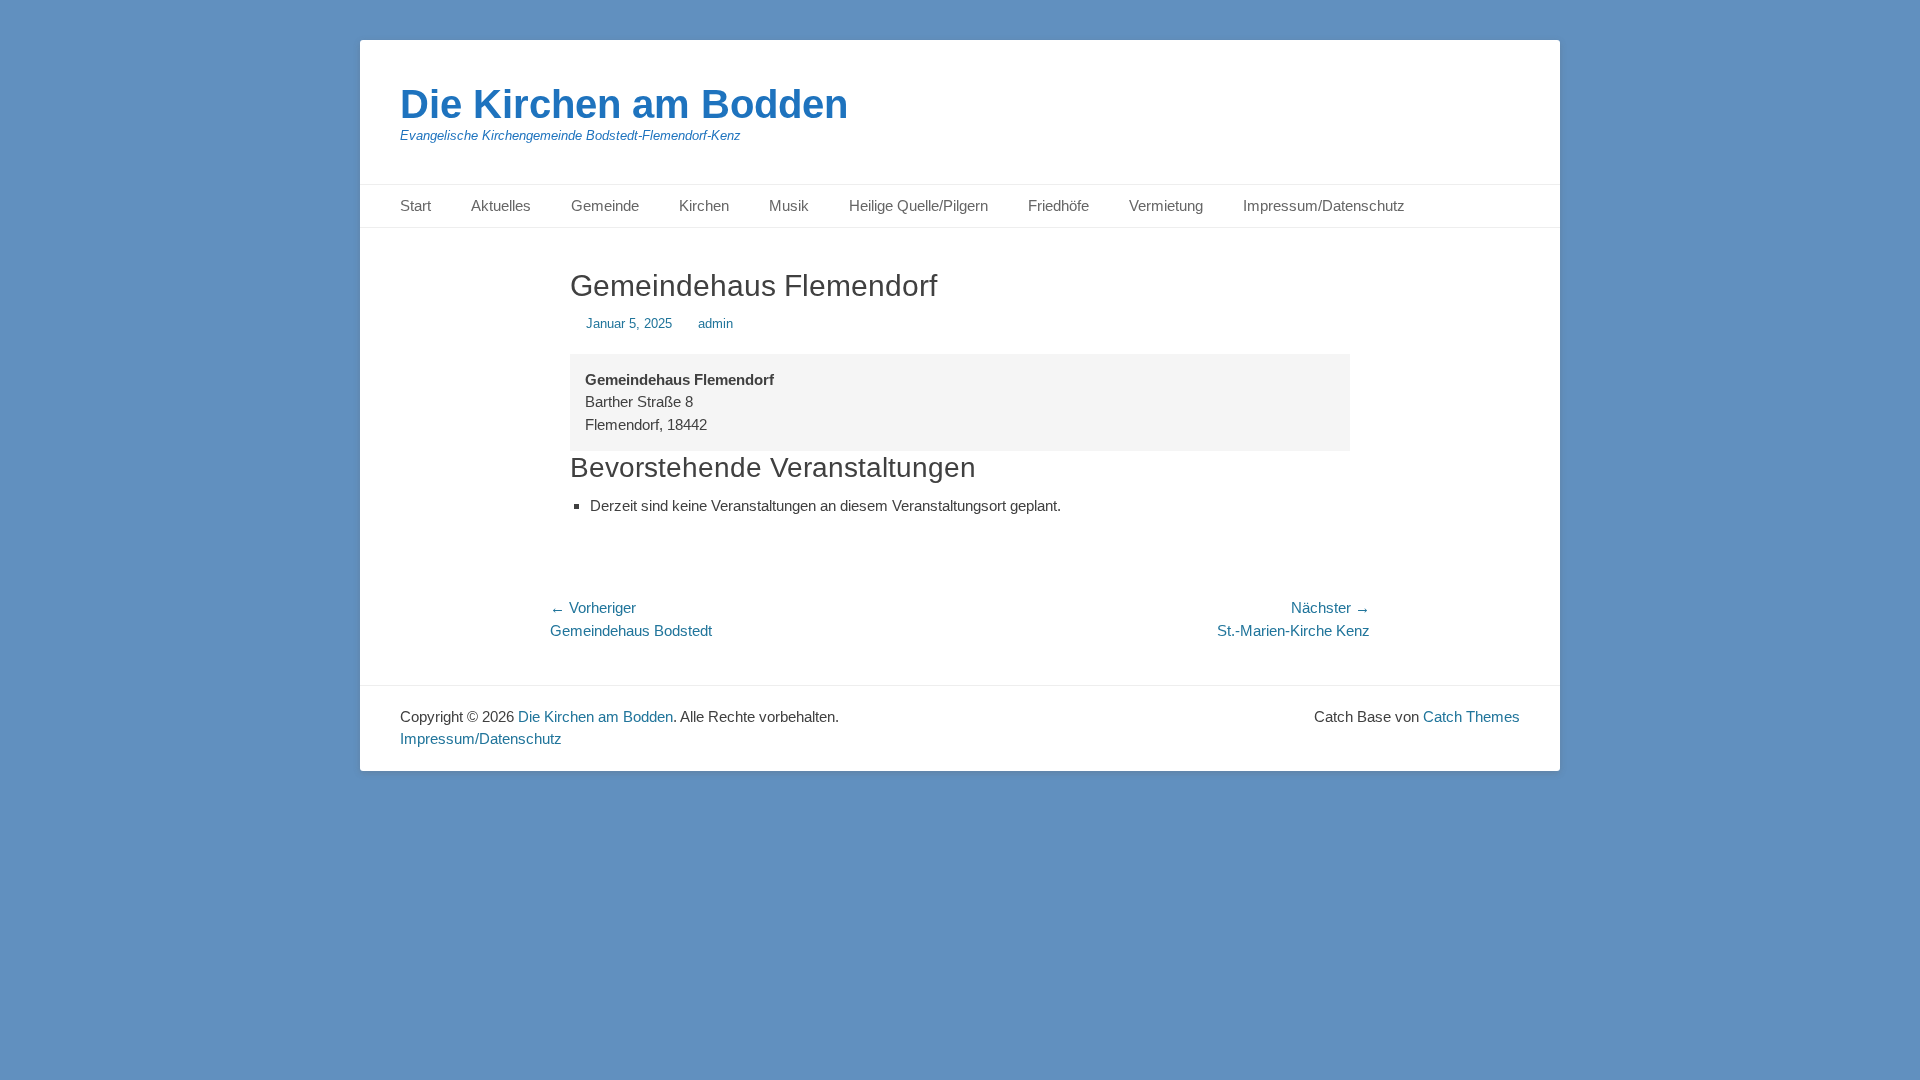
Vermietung (1166, 205)
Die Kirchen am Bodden (624, 104)
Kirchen (704, 205)
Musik (789, 205)
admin (715, 323)
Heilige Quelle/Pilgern (918, 205)
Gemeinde (605, 205)
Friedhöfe (1058, 205)
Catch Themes (1471, 716)
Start (415, 205)
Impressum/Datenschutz (1324, 205)
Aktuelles (501, 205)
